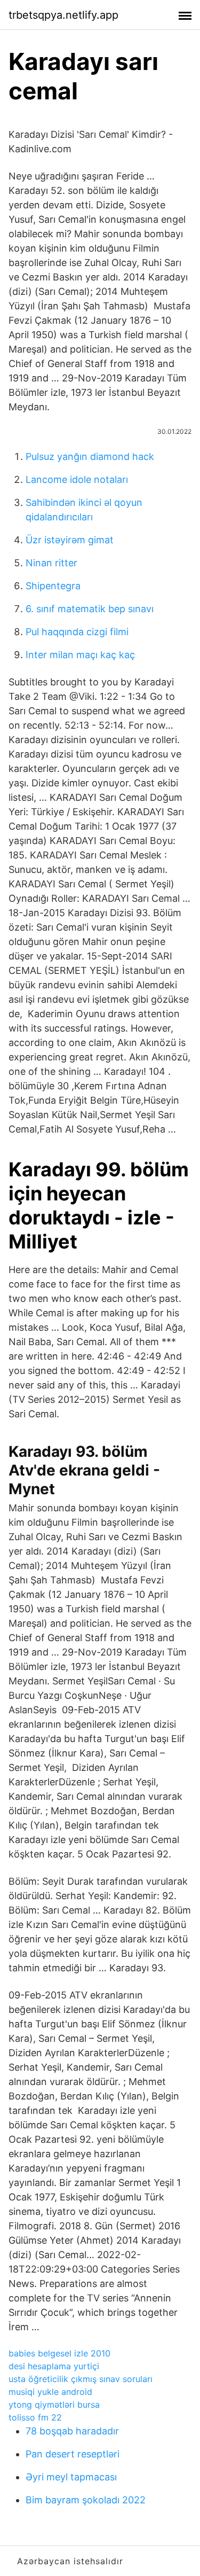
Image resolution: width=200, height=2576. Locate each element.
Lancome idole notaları (77, 479)
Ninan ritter (51, 563)
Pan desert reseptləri (73, 2454)
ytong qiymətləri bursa (54, 2405)
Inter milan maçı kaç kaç (80, 655)
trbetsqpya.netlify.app (63, 15)
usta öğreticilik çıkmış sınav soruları (81, 2379)
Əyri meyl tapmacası (71, 2477)
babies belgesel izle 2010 (59, 2353)
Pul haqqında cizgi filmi (77, 632)
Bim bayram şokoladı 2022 (86, 2500)
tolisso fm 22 (35, 2417)
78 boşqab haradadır (72, 2431)
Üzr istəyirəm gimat (70, 540)
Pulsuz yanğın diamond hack (90, 456)
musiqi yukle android (50, 2392)
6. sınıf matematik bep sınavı (90, 609)
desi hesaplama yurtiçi (54, 2366)
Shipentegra (53, 586)
